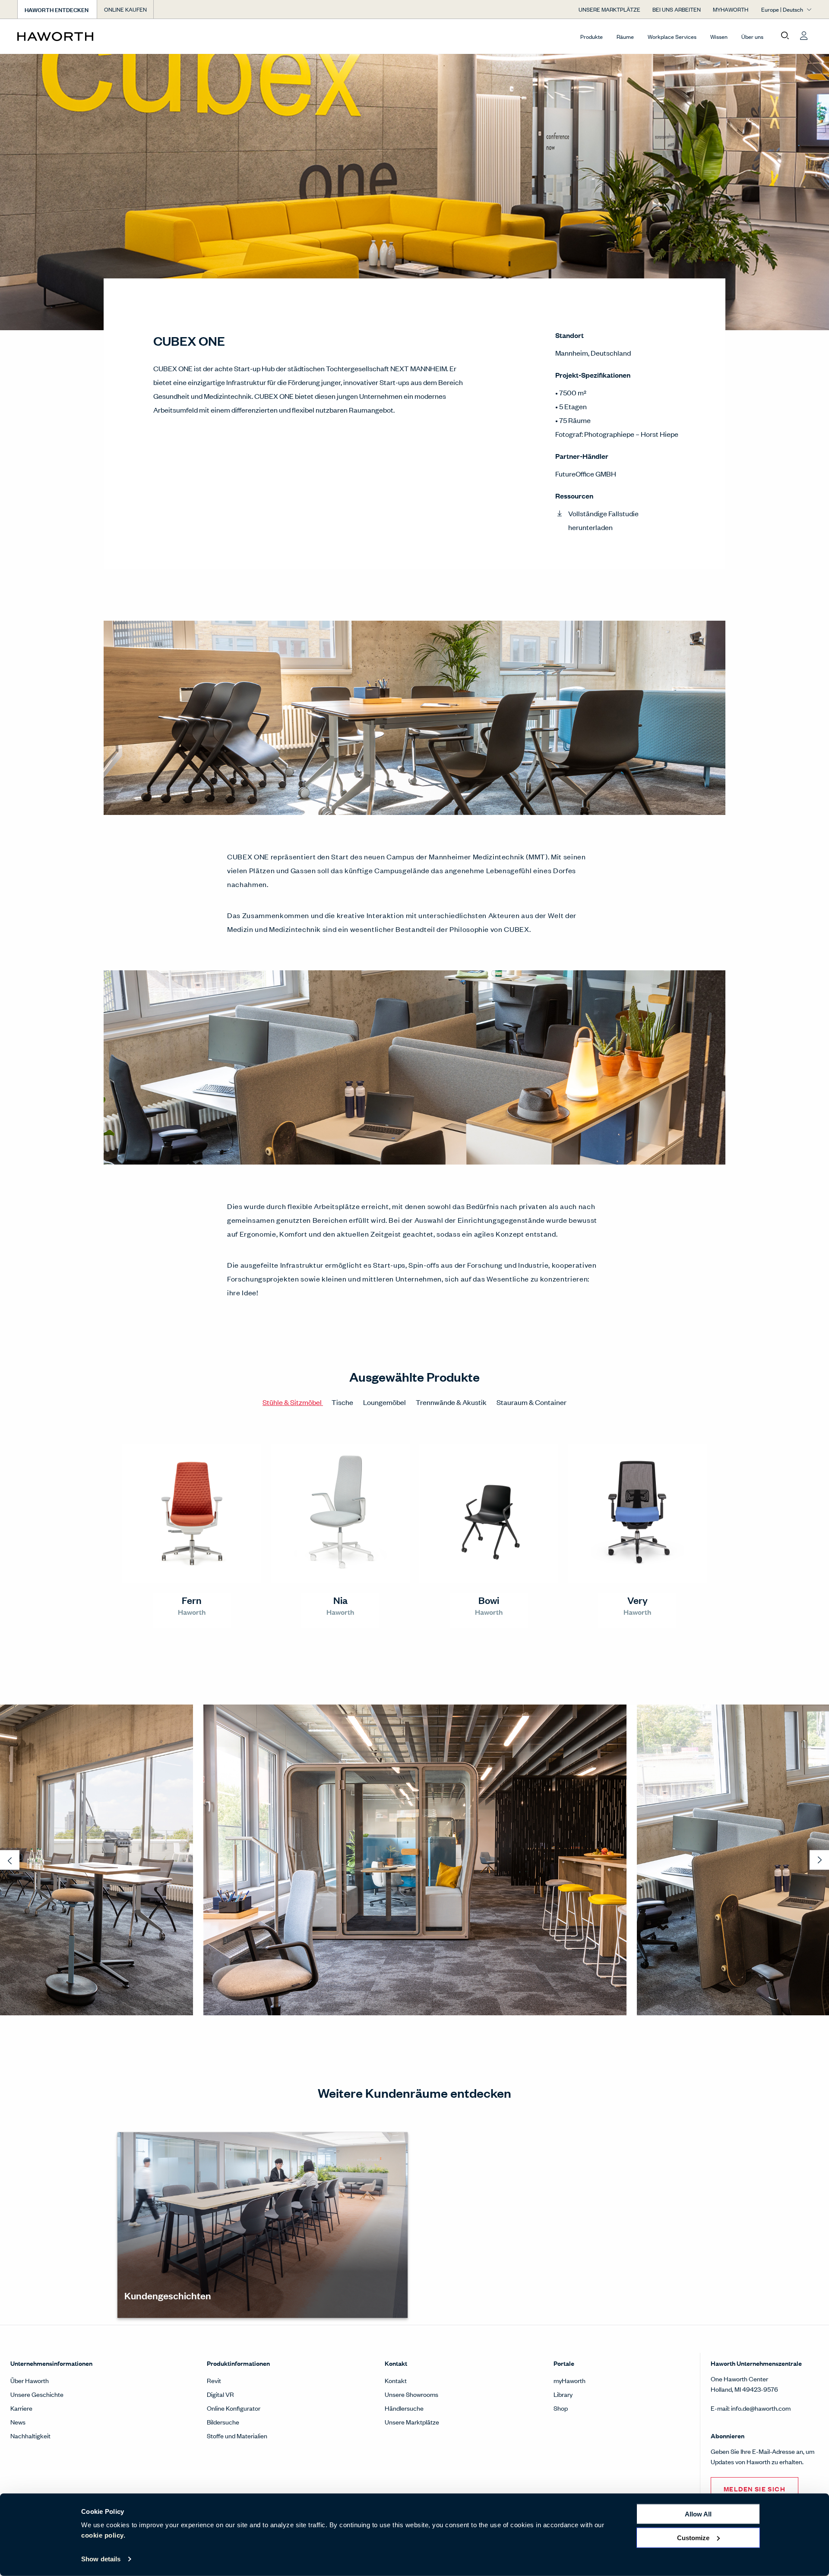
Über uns (752, 36)
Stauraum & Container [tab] (532, 1402)
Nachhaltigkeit (30, 2436)
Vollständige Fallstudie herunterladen (603, 520)
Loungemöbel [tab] (385, 1402)
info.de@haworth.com (761, 2408)
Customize (693, 2537)
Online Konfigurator (234, 2408)
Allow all (698, 2514)
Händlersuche (404, 2408)
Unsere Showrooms (411, 2394)
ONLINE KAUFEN (125, 9)
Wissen (719, 36)
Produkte (592, 36)
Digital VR (220, 2394)
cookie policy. (103, 2535)
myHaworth (570, 2380)
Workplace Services (672, 36)
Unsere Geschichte (37, 2394)
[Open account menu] (804, 36)
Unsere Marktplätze (412, 2422)
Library (563, 2394)
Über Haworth (30, 2380)
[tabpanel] (414, 1539)
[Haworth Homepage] (97, 36)
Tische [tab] (343, 1402)
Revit (214, 2380)
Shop (561, 2408)
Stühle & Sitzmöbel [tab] (293, 1402)
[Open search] (785, 36)
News (18, 2422)
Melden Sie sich (755, 2489)
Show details (101, 2559)
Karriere (21, 2408)
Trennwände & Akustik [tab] (452, 1402)
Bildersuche (223, 2422)
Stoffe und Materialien (237, 2436)
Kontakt (396, 2380)
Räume (625, 36)
